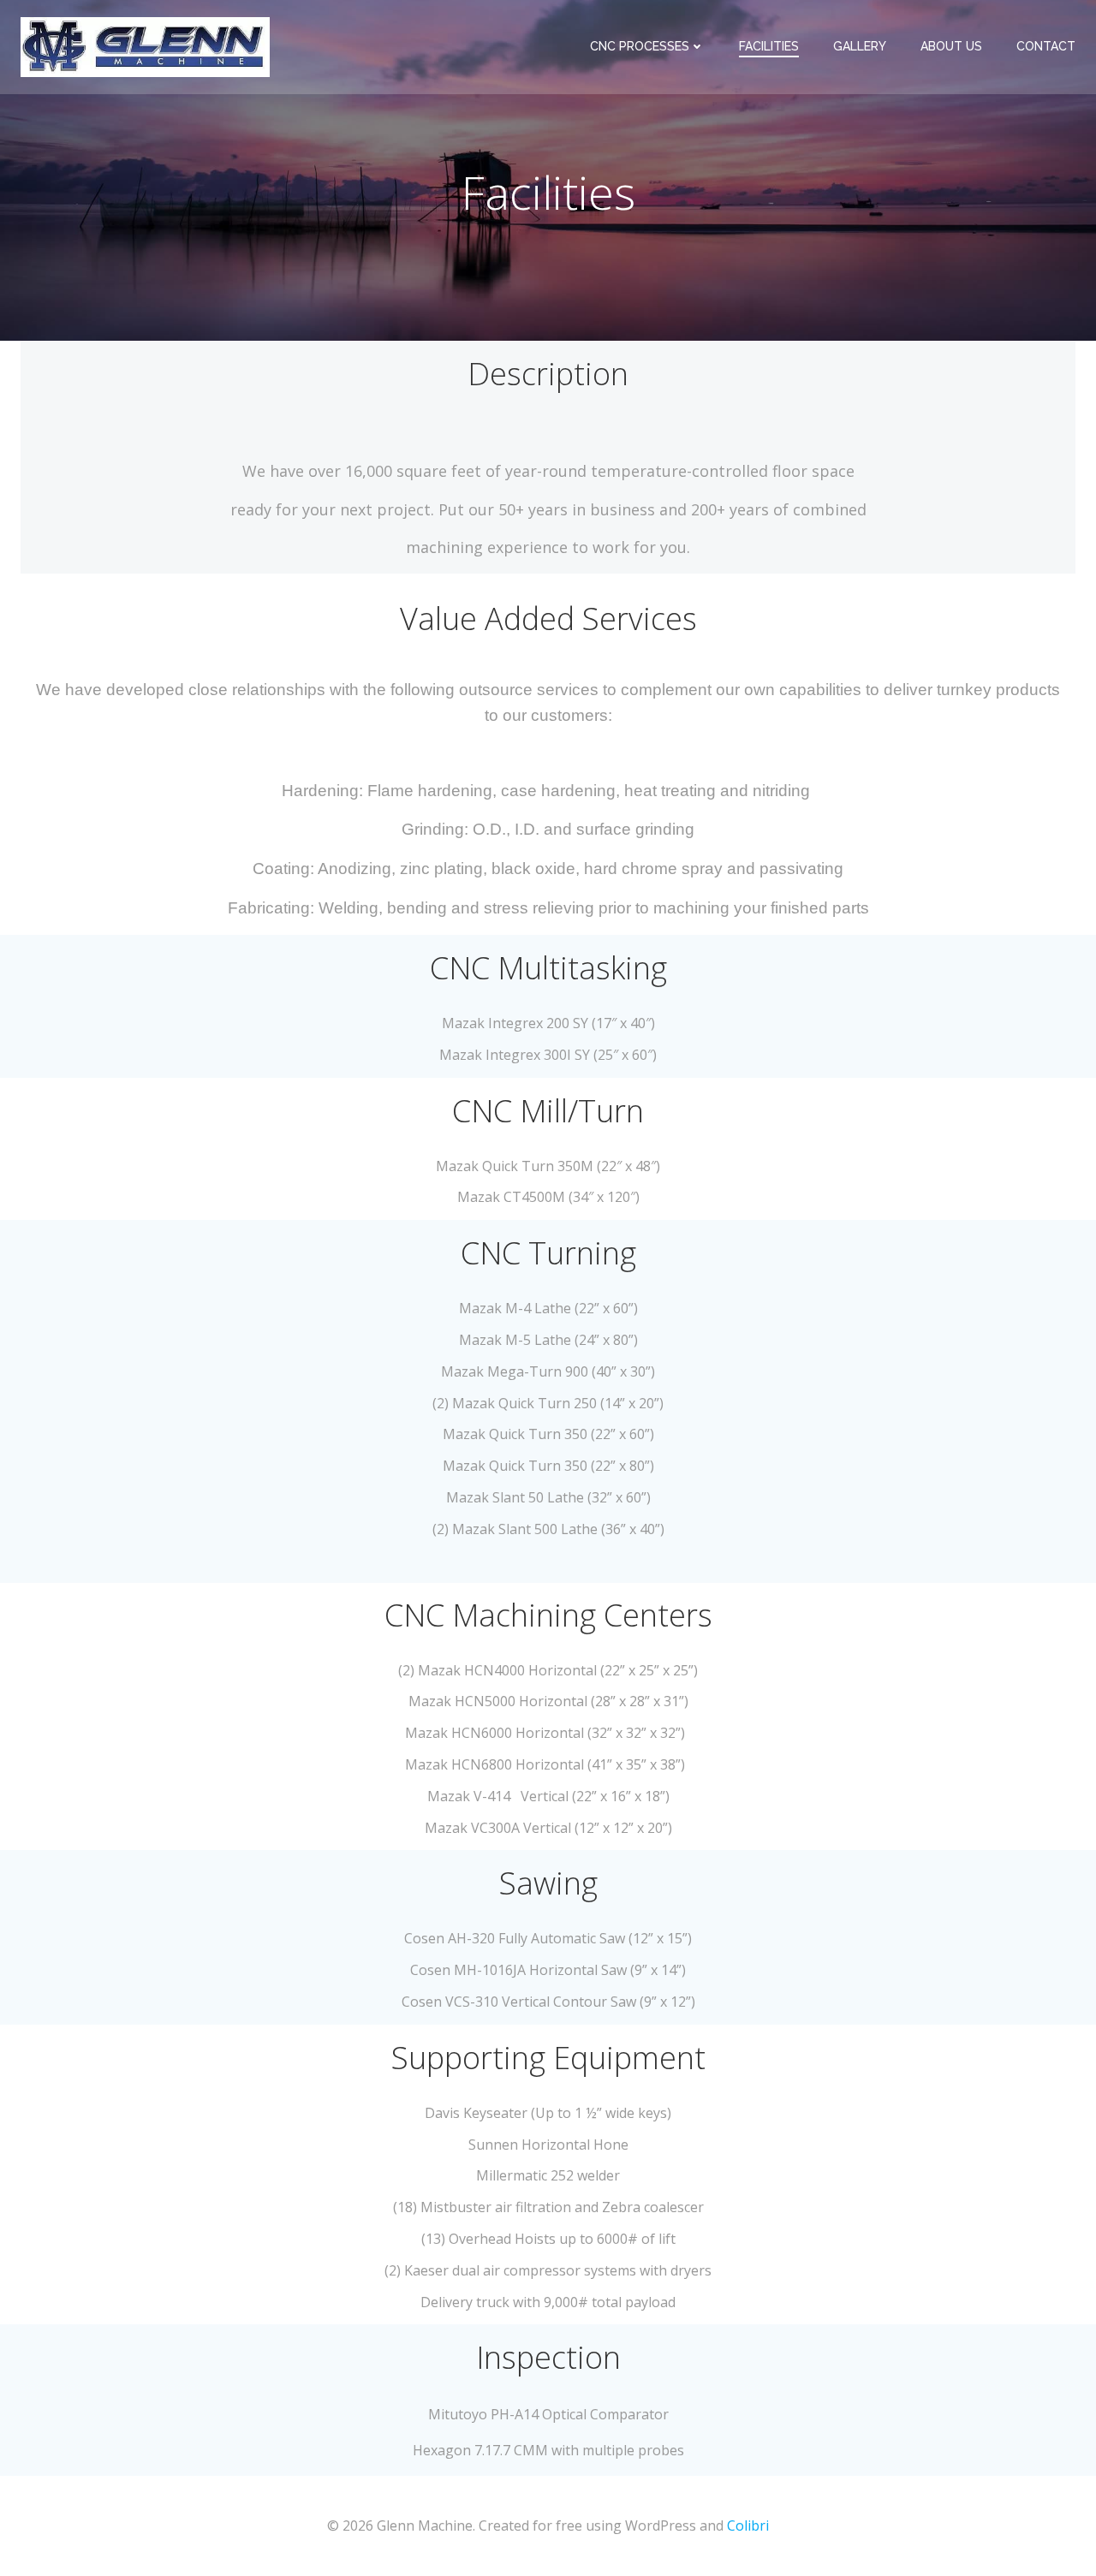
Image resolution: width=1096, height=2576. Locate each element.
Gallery (860, 46)
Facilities (769, 46)
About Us (951, 46)
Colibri (748, 2525)
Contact (1046, 46)
